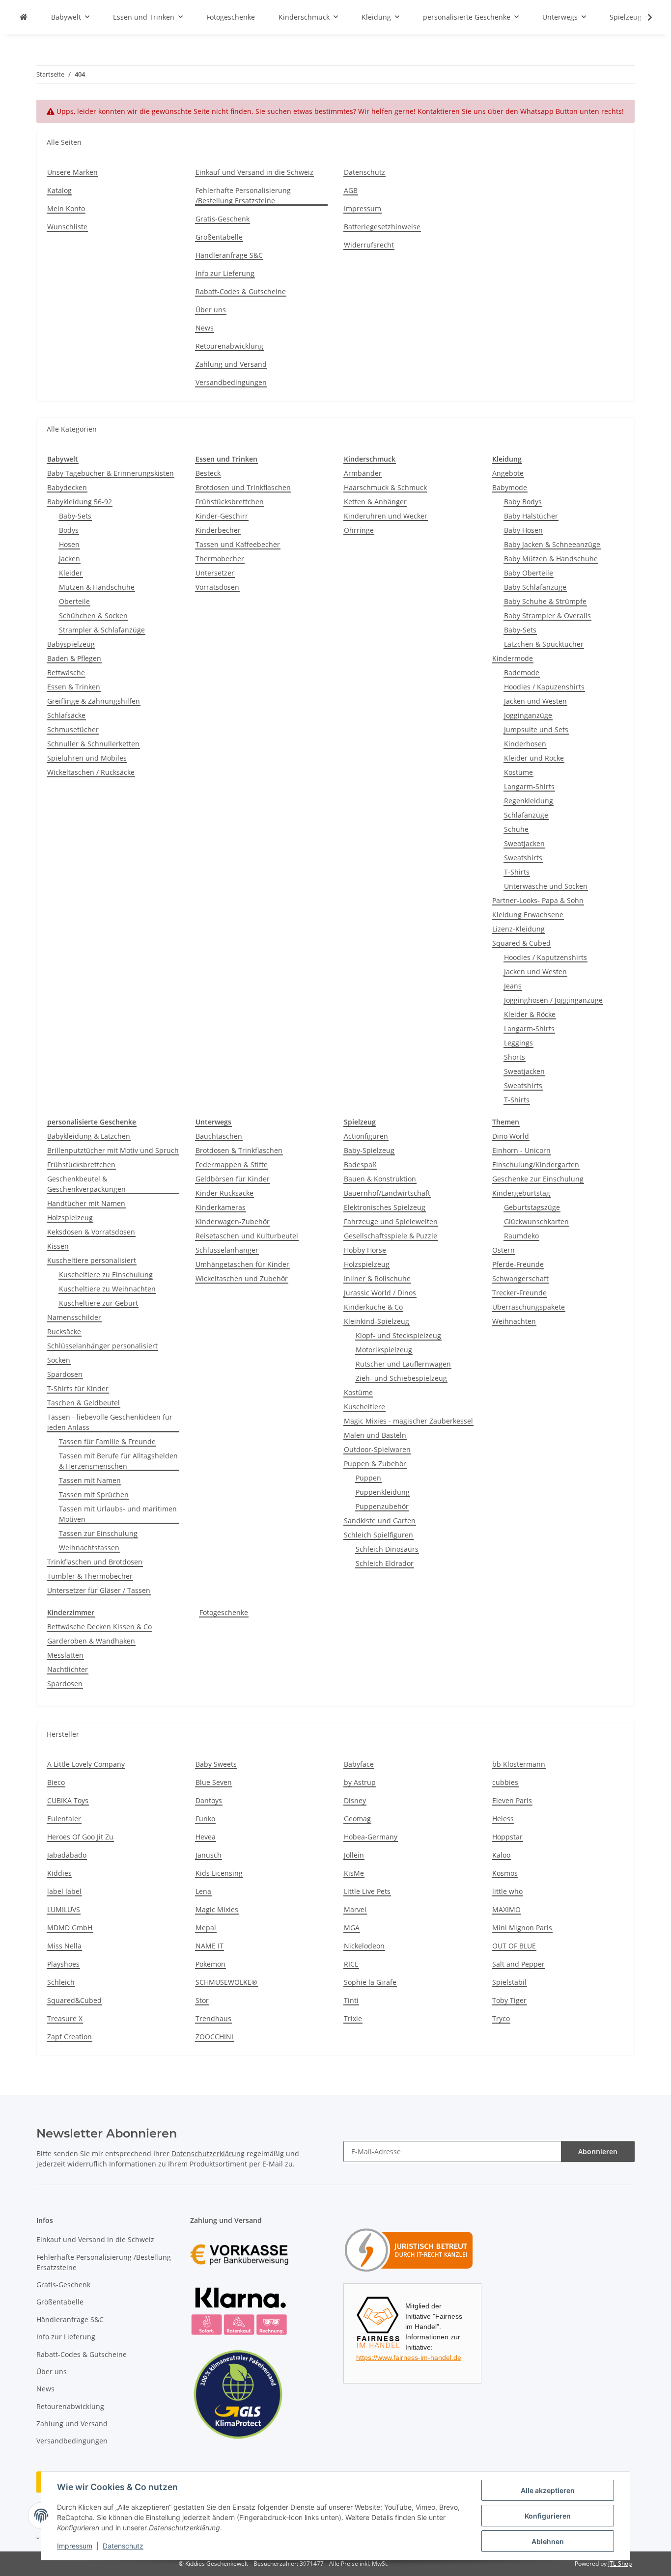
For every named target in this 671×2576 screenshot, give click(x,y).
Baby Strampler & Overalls (547, 616)
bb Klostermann (519, 1764)
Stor (202, 2000)
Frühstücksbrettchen (230, 502)
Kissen (58, 1246)
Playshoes (63, 1964)
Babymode (510, 487)
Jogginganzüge (528, 715)
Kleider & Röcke (530, 1014)
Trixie (353, 2018)
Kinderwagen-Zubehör (233, 1221)
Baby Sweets (216, 1764)
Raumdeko (521, 1236)
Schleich (61, 1982)
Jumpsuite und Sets (536, 729)
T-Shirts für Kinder (78, 1388)
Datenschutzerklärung (208, 2153)
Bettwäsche (66, 672)
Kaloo (501, 1855)
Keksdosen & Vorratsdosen (91, 1232)
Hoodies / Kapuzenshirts (544, 687)
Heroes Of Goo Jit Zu (80, 1837)
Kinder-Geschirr (222, 516)
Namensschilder (74, 1317)
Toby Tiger (509, 2000)
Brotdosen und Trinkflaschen (243, 487)
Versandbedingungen (231, 382)
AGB (351, 190)
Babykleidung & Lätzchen (89, 1136)
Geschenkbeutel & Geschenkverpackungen (86, 1184)
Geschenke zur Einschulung (538, 1179)
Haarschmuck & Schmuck (385, 487)
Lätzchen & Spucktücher (544, 644)
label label (64, 1891)
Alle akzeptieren (548, 2490)
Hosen (69, 544)
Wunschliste (67, 227)
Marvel (355, 1909)
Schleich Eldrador (385, 1563)
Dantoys (209, 1800)
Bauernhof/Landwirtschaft (387, 1193)
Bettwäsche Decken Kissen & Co (99, 1627)
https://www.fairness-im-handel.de (409, 2357)
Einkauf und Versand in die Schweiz (254, 172)
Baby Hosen (523, 530)
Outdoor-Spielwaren (377, 1449)
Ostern (503, 1250)
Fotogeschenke (224, 1612)
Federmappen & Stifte (232, 1165)
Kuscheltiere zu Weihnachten (107, 1289)
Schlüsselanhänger (227, 1250)
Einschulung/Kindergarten (536, 1165)
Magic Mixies (217, 1909)
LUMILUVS (64, 1909)
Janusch (209, 1855)
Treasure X (65, 2018)
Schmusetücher (73, 729)
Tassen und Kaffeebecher (238, 544)
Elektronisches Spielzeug (385, 1207)
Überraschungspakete (529, 1307)
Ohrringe (359, 530)
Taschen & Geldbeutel (84, 1403)
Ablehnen (548, 2541)
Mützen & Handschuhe (97, 587)
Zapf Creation (70, 2037)
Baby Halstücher (531, 516)
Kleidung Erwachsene (528, 915)
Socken (59, 1360)
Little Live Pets (367, 1891)
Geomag (357, 1819)
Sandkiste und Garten (380, 1521)
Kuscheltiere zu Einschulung (106, 1274)
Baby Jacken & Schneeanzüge (552, 544)
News (205, 328)
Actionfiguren (366, 1136)
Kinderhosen (525, 744)
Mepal (206, 1928)
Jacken (70, 559)
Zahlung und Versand (231, 364)
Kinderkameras (221, 1207)
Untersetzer (215, 573)
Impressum (75, 2546)
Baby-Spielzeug (369, 1150)
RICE (351, 1964)
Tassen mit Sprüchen (94, 1494)
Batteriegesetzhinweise (382, 227)
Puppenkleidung (383, 1492)
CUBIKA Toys (68, 1800)
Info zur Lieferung (225, 273)
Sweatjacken (524, 843)
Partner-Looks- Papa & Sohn (538, 900)
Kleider (71, 573)
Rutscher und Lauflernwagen (403, 1364)
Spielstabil (509, 1982)
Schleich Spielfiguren (378, 1535)
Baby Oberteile (529, 573)
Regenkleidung (529, 801)
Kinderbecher (218, 530)
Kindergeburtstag (521, 1193)
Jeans (513, 986)
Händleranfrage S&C (229, 255)
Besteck (208, 473)
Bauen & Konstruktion (380, 1179)
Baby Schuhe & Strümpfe (545, 601)
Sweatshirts (523, 858)
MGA (352, 1928)
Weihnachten (514, 1321)
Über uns (211, 310)
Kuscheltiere (364, 1407)
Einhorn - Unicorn (521, 1150)
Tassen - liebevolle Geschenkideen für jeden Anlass (110, 1422)
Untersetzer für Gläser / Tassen (99, 1590)
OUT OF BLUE (514, 1946)
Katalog (59, 190)
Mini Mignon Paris (522, 1928)
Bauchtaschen (219, 1136)
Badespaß (360, 1165)
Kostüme (518, 772)
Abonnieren (598, 2151)
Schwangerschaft (520, 1278)
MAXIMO (506, 1909)
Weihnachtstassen (89, 1548)
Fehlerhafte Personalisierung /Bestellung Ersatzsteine (243, 195)
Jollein (354, 1855)
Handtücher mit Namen (86, 1203)
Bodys (69, 530)
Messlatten (65, 1655)
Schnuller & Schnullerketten (93, 744)
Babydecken (67, 487)
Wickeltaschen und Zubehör (242, 1278)
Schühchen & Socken (93, 616)
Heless (503, 1819)
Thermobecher (220, 559)
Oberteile (74, 601)
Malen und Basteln (375, 1435)
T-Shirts (517, 872)
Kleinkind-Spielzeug (377, 1321)
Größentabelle (219, 237)
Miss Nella (64, 1946)
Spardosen (65, 1374)
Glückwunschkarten (536, 1221)
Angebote (508, 473)
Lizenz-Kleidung (518, 929)
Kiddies (59, 1873)
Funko (205, 1819)
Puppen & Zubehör (375, 1464)
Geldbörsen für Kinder (233, 1179)
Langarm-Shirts (529, 786)
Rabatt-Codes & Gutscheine (241, 291)
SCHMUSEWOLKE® (226, 1982)
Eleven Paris (512, 1800)
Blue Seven (214, 1782)
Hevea (206, 1837)
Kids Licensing (219, 1873)
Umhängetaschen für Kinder (242, 1264)
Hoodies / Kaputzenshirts (545, 957)
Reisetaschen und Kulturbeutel (247, 1236)
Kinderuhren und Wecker (386, 516)
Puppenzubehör (382, 1506)
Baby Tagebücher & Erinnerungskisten (111, 473)
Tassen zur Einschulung (98, 1533)
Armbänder (363, 473)
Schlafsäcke (66, 715)
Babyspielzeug (71, 644)
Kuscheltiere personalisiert (92, 1260)
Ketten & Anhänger (375, 502)
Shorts (515, 1057)
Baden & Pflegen (74, 658)
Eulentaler (64, 1819)
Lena (203, 1891)
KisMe (354, 1873)
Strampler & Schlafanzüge (102, 630)
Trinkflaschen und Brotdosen (95, 1562)
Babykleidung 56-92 (80, 502)
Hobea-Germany (371, 1837)
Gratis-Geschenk (223, 219)
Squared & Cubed (521, 943)
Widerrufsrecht (369, 245)
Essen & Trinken (74, 687)
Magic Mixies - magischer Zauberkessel (408, 1421)
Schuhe (516, 829)
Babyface (359, 1764)
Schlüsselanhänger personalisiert (102, 1346)
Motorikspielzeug (384, 1350)
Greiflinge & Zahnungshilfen (94, 701)
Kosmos (505, 1873)
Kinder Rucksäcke (224, 1193)
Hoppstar (507, 1837)
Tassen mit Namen (90, 1480)
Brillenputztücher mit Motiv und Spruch (113, 1150)
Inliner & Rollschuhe (377, 1278)
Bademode (522, 672)
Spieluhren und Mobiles (87, 758)
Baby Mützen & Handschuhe (551, 559)
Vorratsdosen (217, 587)
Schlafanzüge (526, 815)
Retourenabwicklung (229, 346)
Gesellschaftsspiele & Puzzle (391, 1236)
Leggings (518, 1043)
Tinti (351, 2000)
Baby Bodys (523, 502)
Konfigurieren (548, 2516)
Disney (355, 1800)
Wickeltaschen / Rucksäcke (91, 772)
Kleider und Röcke (534, 758)
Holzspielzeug (70, 1218)
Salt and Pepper (518, 1964)
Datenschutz (123, 2546)
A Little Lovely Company (86, 1764)
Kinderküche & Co (373, 1307)
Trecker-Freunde (519, 1293)
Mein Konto (66, 208)
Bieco (56, 1782)
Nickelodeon (364, 1946)
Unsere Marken (72, 172)
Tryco (501, 2018)
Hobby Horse (365, 1250)
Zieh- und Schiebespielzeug (401, 1378)
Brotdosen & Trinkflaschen (239, 1150)
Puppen (368, 1478)
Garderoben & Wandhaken (91, 1641)
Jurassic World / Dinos (380, 1293)
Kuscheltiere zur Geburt (98, 1303)
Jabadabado (67, 1855)
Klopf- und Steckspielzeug (398, 1335)
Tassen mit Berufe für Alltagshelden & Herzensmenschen (118, 1461)
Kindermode (513, 658)
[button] (643, 17)
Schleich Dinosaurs (387, 1549)
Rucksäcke (64, 1331)
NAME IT (210, 1946)
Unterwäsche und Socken (546, 886)
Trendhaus (213, 2018)
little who (507, 1891)
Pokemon (210, 1964)
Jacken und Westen (535, 701)
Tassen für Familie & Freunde (107, 1441)
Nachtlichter (68, 1669)
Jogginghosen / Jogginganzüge (553, 1000)
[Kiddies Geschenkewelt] (24, 17)
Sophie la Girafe (370, 1982)
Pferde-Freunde (518, 1264)
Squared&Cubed (74, 2000)
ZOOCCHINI (214, 2037)
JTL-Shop (620, 2563)
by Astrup (360, 1782)
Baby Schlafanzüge (535, 587)
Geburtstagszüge (532, 1207)
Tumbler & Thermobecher (90, 1576)
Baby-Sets (75, 516)
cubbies (505, 1782)
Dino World (511, 1136)
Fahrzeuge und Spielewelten (391, 1221)
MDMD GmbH (70, 1928)
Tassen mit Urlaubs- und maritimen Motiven (118, 1514)
